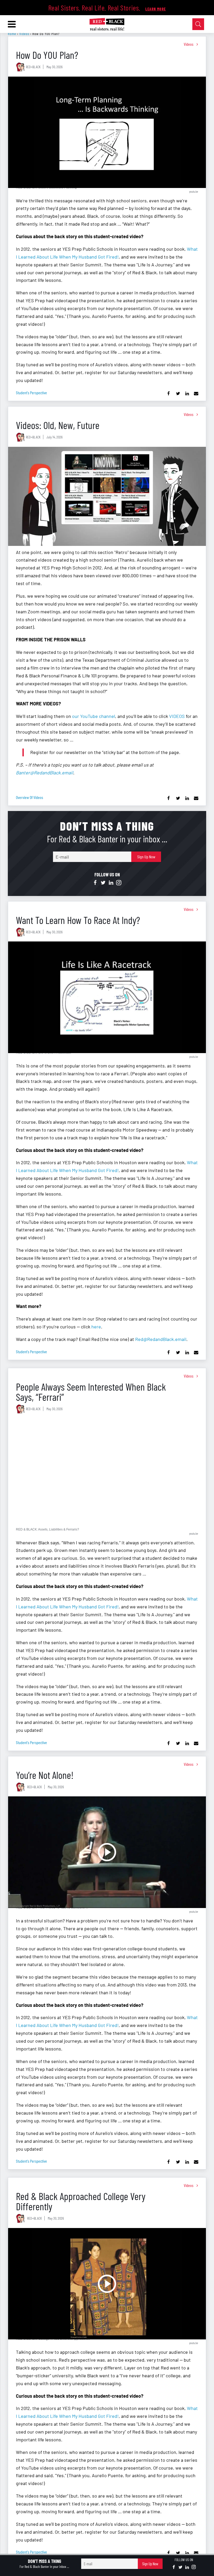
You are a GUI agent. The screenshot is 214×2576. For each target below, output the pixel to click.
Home (12, 34)
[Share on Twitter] (178, 394)
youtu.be (194, 191)
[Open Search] (198, 24)
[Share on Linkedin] (187, 394)
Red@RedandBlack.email (161, 1339)
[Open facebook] (95, 883)
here (96, 1327)
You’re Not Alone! (45, 1775)
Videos (24, 34)
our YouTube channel (94, 716)
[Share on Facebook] (169, 394)
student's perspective (31, 393)
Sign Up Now (146, 857)
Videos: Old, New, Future (58, 425)
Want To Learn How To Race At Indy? (78, 920)
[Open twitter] (103, 883)
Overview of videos (29, 797)
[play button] (107, 132)
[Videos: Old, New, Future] (107, 496)
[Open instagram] (119, 883)
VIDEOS (177, 716)
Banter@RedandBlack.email (44, 773)
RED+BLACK (33, 67)
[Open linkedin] (111, 883)
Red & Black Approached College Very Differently (81, 2201)
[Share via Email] (196, 394)
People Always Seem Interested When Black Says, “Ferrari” (91, 1392)
